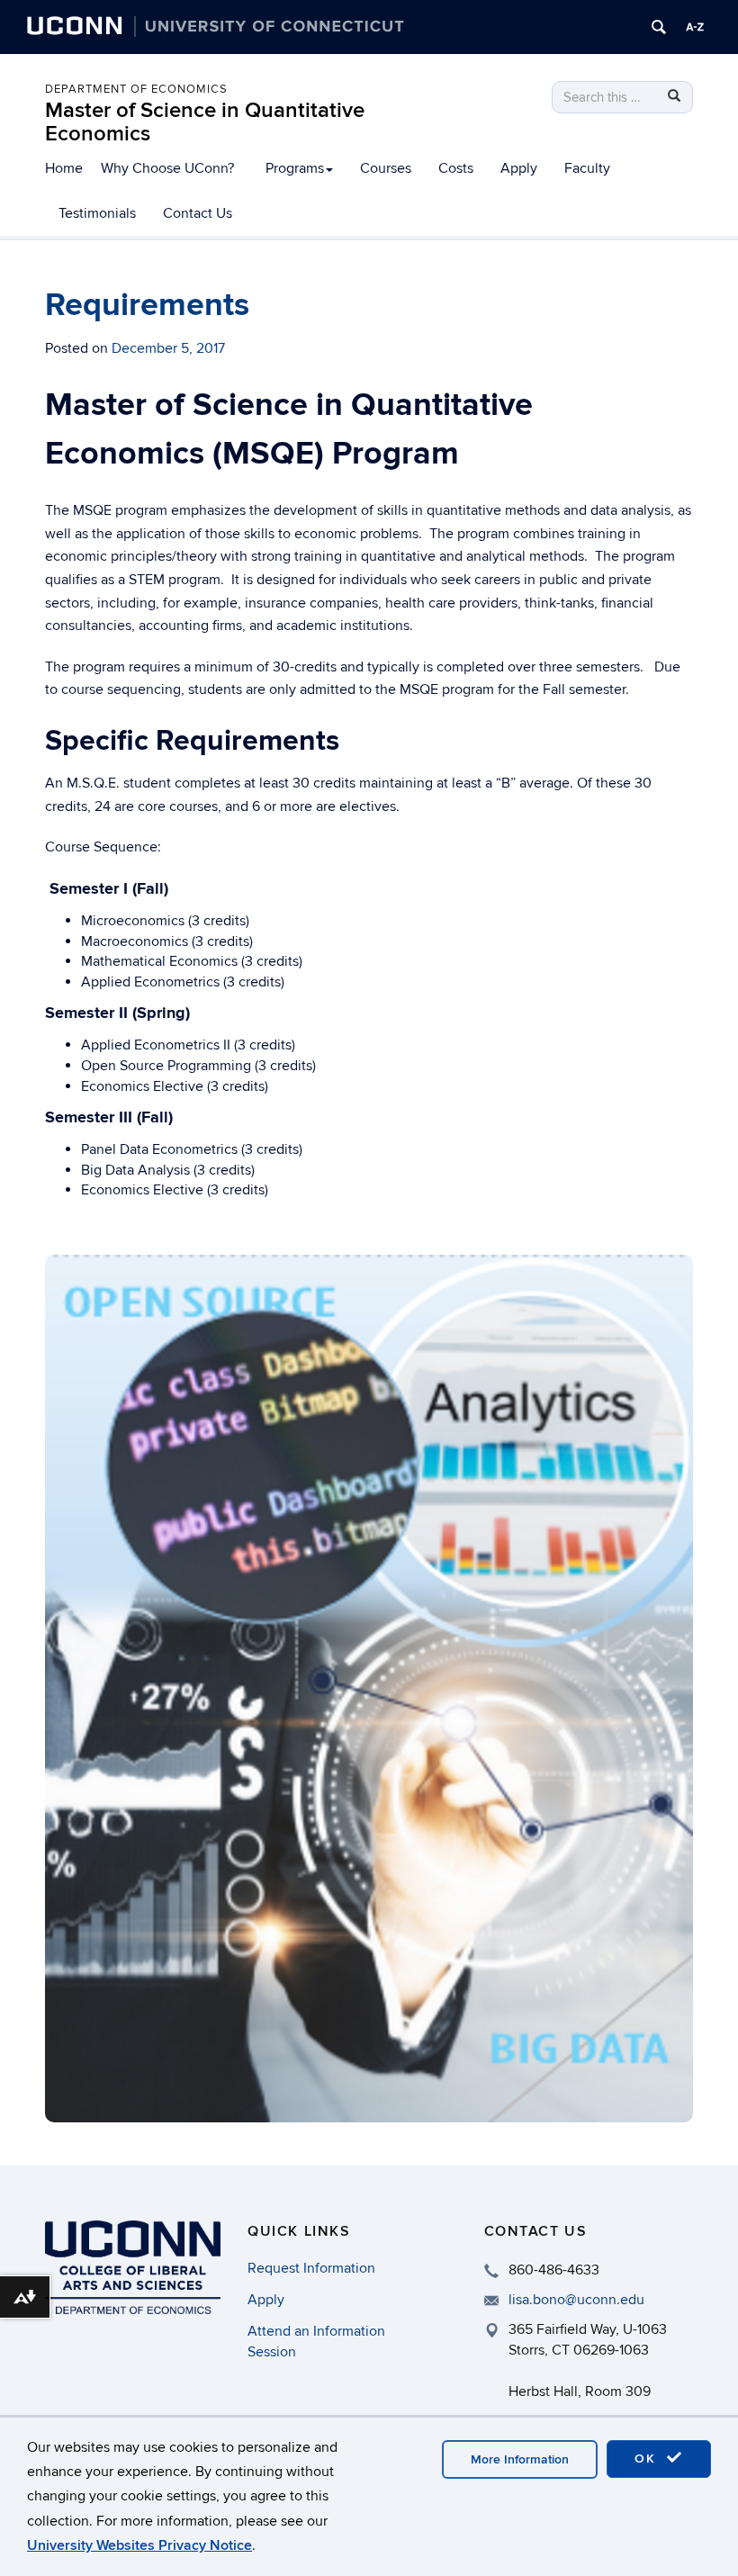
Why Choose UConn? (167, 168)
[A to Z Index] (695, 27)
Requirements (147, 305)
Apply (519, 168)
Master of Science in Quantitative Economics (205, 122)
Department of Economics (136, 89)
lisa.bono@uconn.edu (576, 2300)
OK (648, 2459)
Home (64, 168)
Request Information (311, 2268)
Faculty (587, 168)
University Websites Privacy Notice (139, 2545)
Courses (386, 168)
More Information (520, 2459)
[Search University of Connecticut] (659, 27)
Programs (295, 168)
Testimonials (97, 213)
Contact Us (198, 213)
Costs (456, 168)
